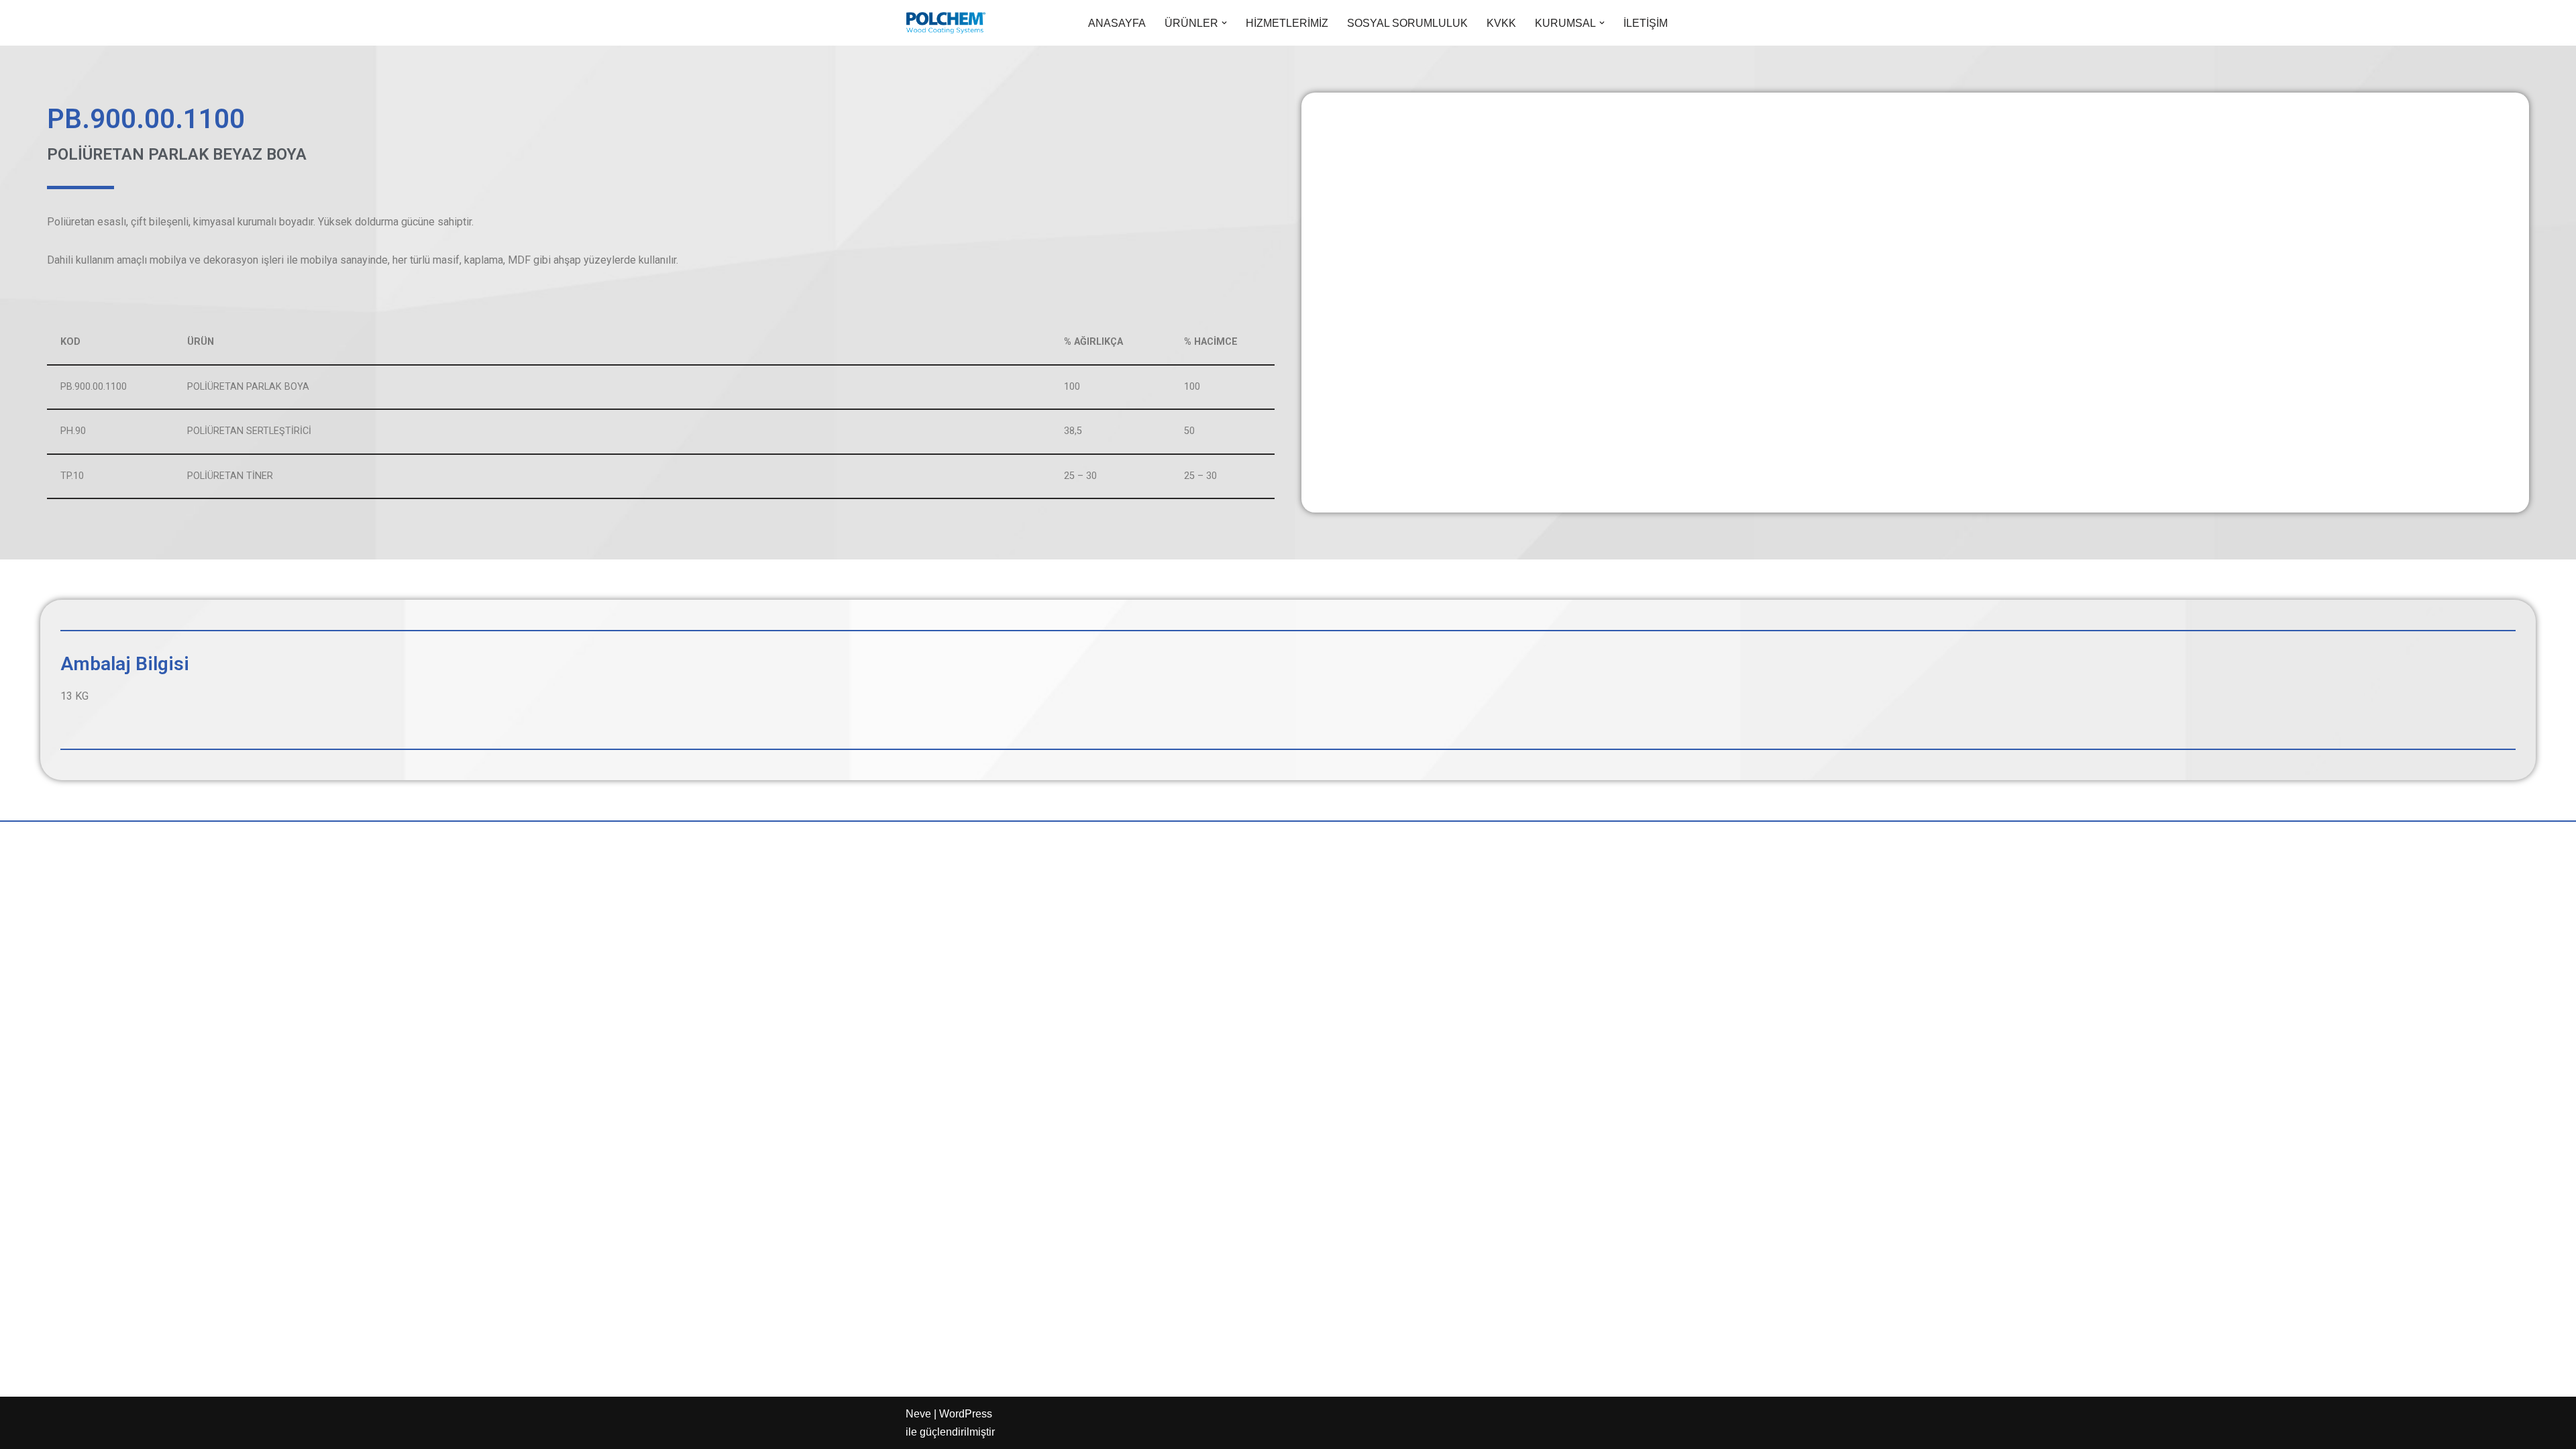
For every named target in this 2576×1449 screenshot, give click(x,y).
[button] (1224, 23)
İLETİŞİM (1646, 23)
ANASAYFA (1117, 23)
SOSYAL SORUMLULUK (1407, 23)
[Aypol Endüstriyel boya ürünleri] (946, 23)
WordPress (966, 1414)
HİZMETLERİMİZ (1287, 23)
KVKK (1501, 23)
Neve (918, 1414)
